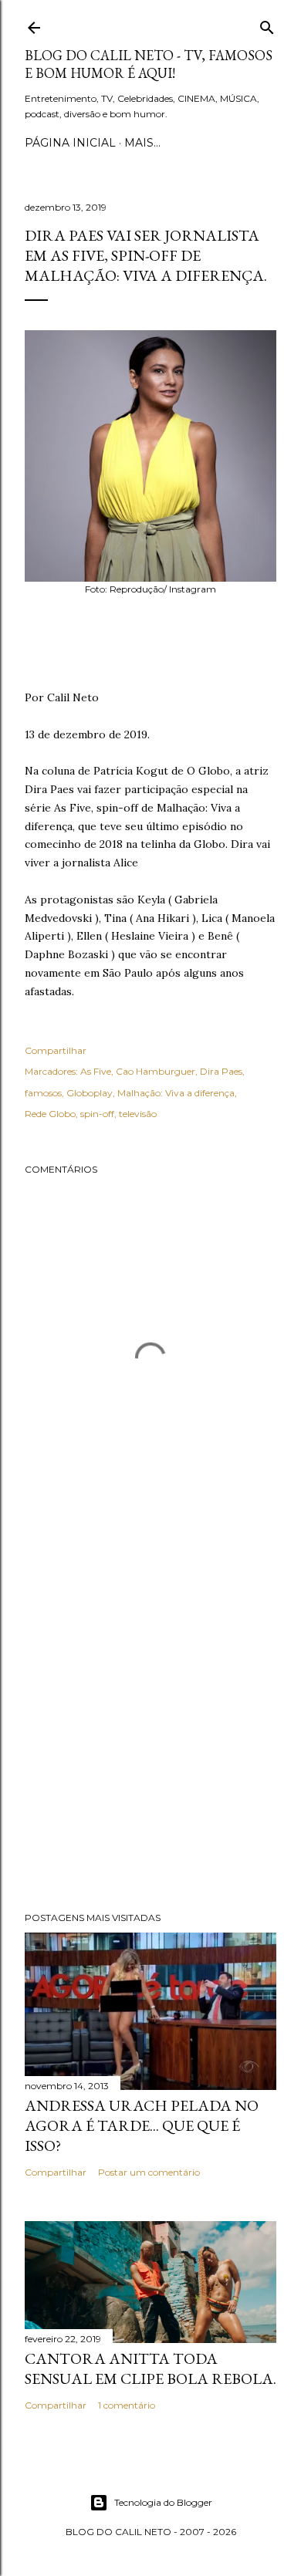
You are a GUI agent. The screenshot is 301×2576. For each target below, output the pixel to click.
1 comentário (127, 2405)
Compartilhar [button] (56, 1050)
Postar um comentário (149, 2172)
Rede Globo (50, 1114)
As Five (96, 1071)
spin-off (97, 1114)
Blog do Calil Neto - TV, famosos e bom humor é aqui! (149, 64)
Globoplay (90, 1093)
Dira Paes (221, 1071)
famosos (43, 1093)
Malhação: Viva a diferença (176, 1093)
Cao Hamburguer (156, 1071)
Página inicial (70, 143)
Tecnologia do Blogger (163, 2502)
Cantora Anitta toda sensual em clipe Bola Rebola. (150, 2368)
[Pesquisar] (267, 24)
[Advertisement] (150, 1723)
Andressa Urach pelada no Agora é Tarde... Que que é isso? (142, 2125)
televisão (138, 1114)
